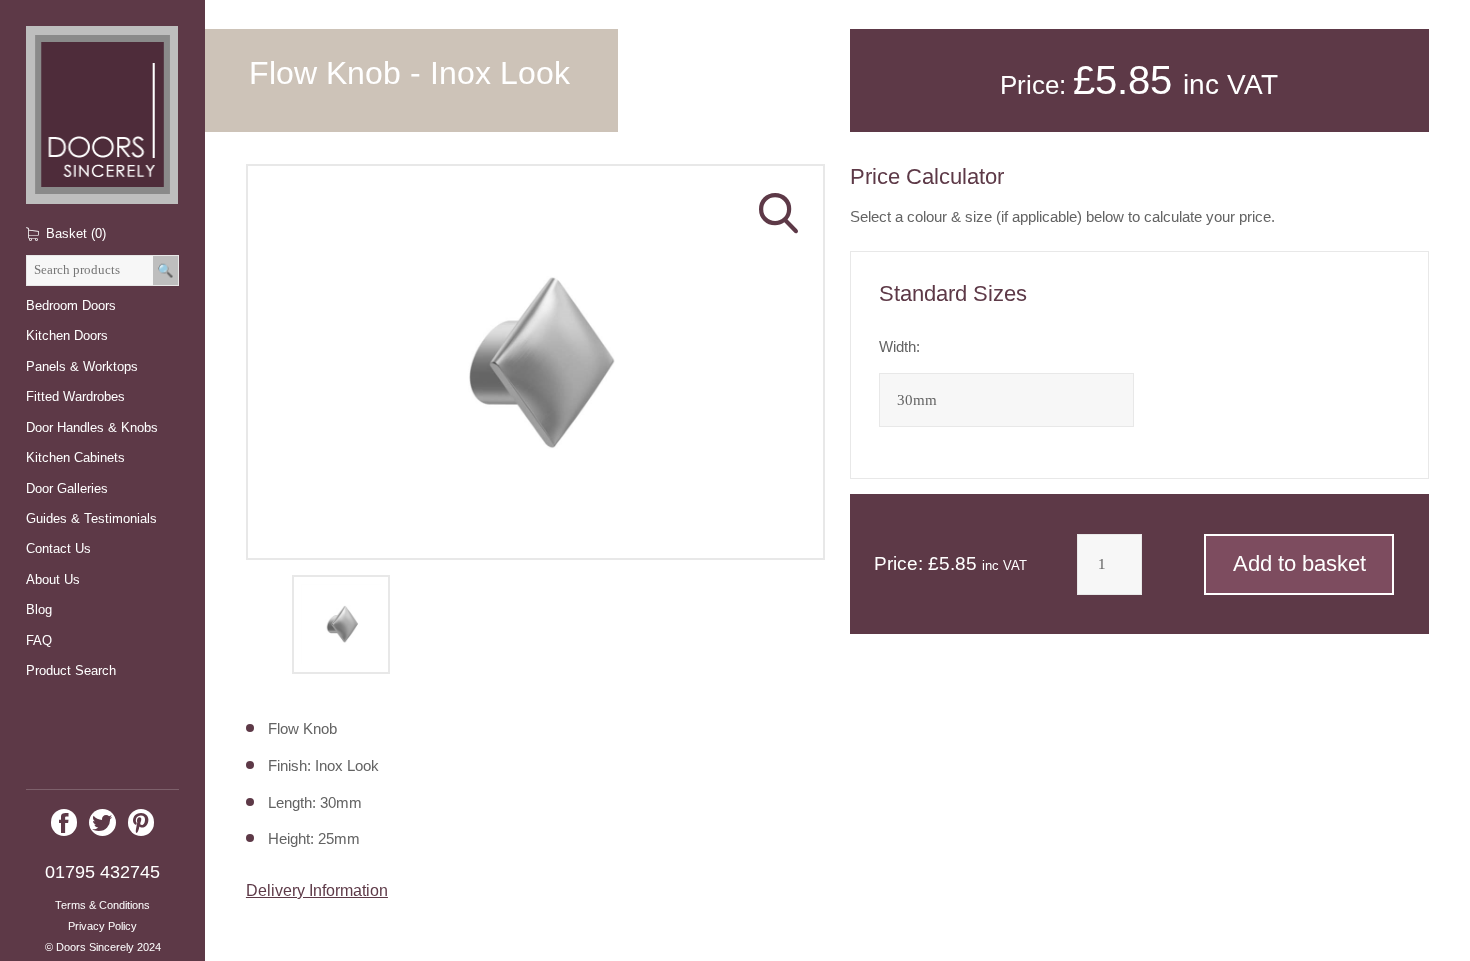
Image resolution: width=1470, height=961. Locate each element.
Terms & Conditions (102, 905)
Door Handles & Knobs (92, 427)
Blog (39, 609)
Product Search (71, 670)
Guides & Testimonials (91, 518)
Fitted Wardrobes (75, 396)
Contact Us (58, 548)
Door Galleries (67, 488)
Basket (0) (76, 233)
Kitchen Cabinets (75, 457)
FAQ (39, 640)
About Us (53, 579)
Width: (899, 347)
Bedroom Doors (71, 305)
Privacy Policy (102, 926)
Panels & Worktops (82, 366)
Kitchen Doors (67, 335)
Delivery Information (317, 890)
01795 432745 (102, 872)
